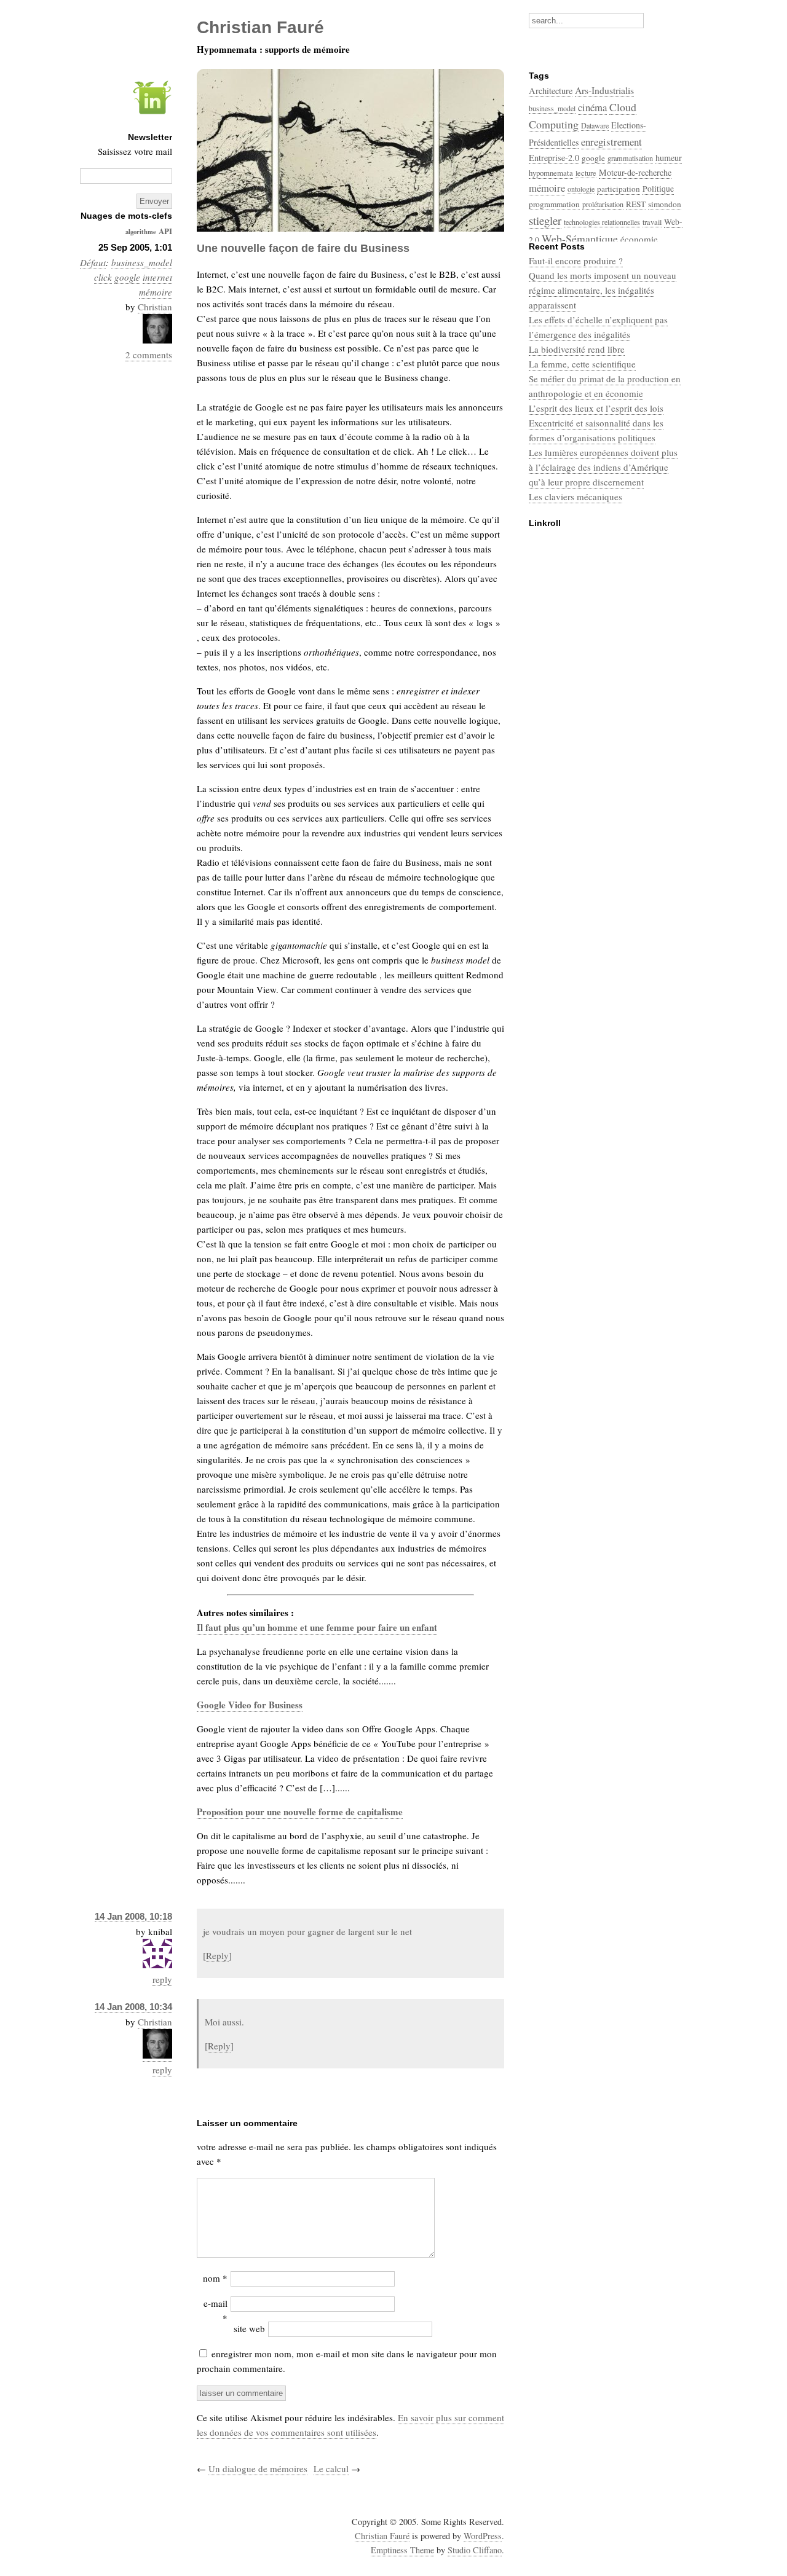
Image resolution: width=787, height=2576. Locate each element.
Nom (215, 2278)
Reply (217, 1955)
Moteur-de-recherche (635, 172)
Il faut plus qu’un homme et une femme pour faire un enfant (317, 1627)
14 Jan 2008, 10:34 (133, 2007)
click (103, 277)
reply (162, 1979)
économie (639, 239)
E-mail (216, 2311)
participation (619, 189)
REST (636, 204)
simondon (665, 204)
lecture (586, 173)
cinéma (592, 107)
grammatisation (630, 158)
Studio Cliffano (475, 2550)
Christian (155, 307)
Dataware (595, 125)
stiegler (545, 220)
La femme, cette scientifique (582, 364)
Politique (658, 189)
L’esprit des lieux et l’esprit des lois (596, 408)
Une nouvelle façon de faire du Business (303, 248)
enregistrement (611, 142)
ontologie (581, 189)
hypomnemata (551, 173)
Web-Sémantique (580, 238)
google (127, 277)
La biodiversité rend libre (577, 349)
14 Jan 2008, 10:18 (133, 1916)
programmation (554, 204)
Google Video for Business (250, 1705)
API (165, 231)
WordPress (483, 2536)
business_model (142, 262)
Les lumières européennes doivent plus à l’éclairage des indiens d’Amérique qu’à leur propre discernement (603, 467)
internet (157, 277)
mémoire (156, 292)
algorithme (141, 232)
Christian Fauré (382, 2536)
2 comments (149, 355)
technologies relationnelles (602, 222)
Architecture (551, 91)
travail (652, 222)
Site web (249, 2328)
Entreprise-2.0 (554, 158)
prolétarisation (603, 204)
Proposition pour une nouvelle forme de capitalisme (300, 1812)
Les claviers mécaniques (575, 497)
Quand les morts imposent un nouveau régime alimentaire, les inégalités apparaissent (603, 290)
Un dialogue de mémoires (258, 2468)
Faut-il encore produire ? (576, 261)
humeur (669, 158)
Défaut (93, 262)
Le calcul (331, 2468)
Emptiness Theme (402, 2550)
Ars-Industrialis (604, 90)
